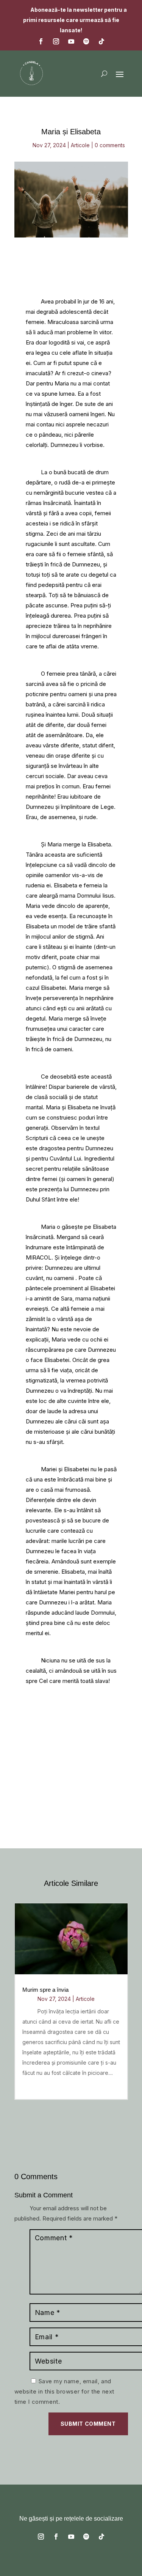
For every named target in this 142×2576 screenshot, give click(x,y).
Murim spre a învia (45, 1990)
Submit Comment (88, 2424)
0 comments (110, 145)
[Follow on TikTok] (101, 41)
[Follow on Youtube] (71, 41)
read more (37, 2087)
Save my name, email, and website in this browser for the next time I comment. (65, 2391)
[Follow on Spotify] (86, 41)
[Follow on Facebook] (41, 41)
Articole (80, 145)
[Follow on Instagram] (56, 41)
